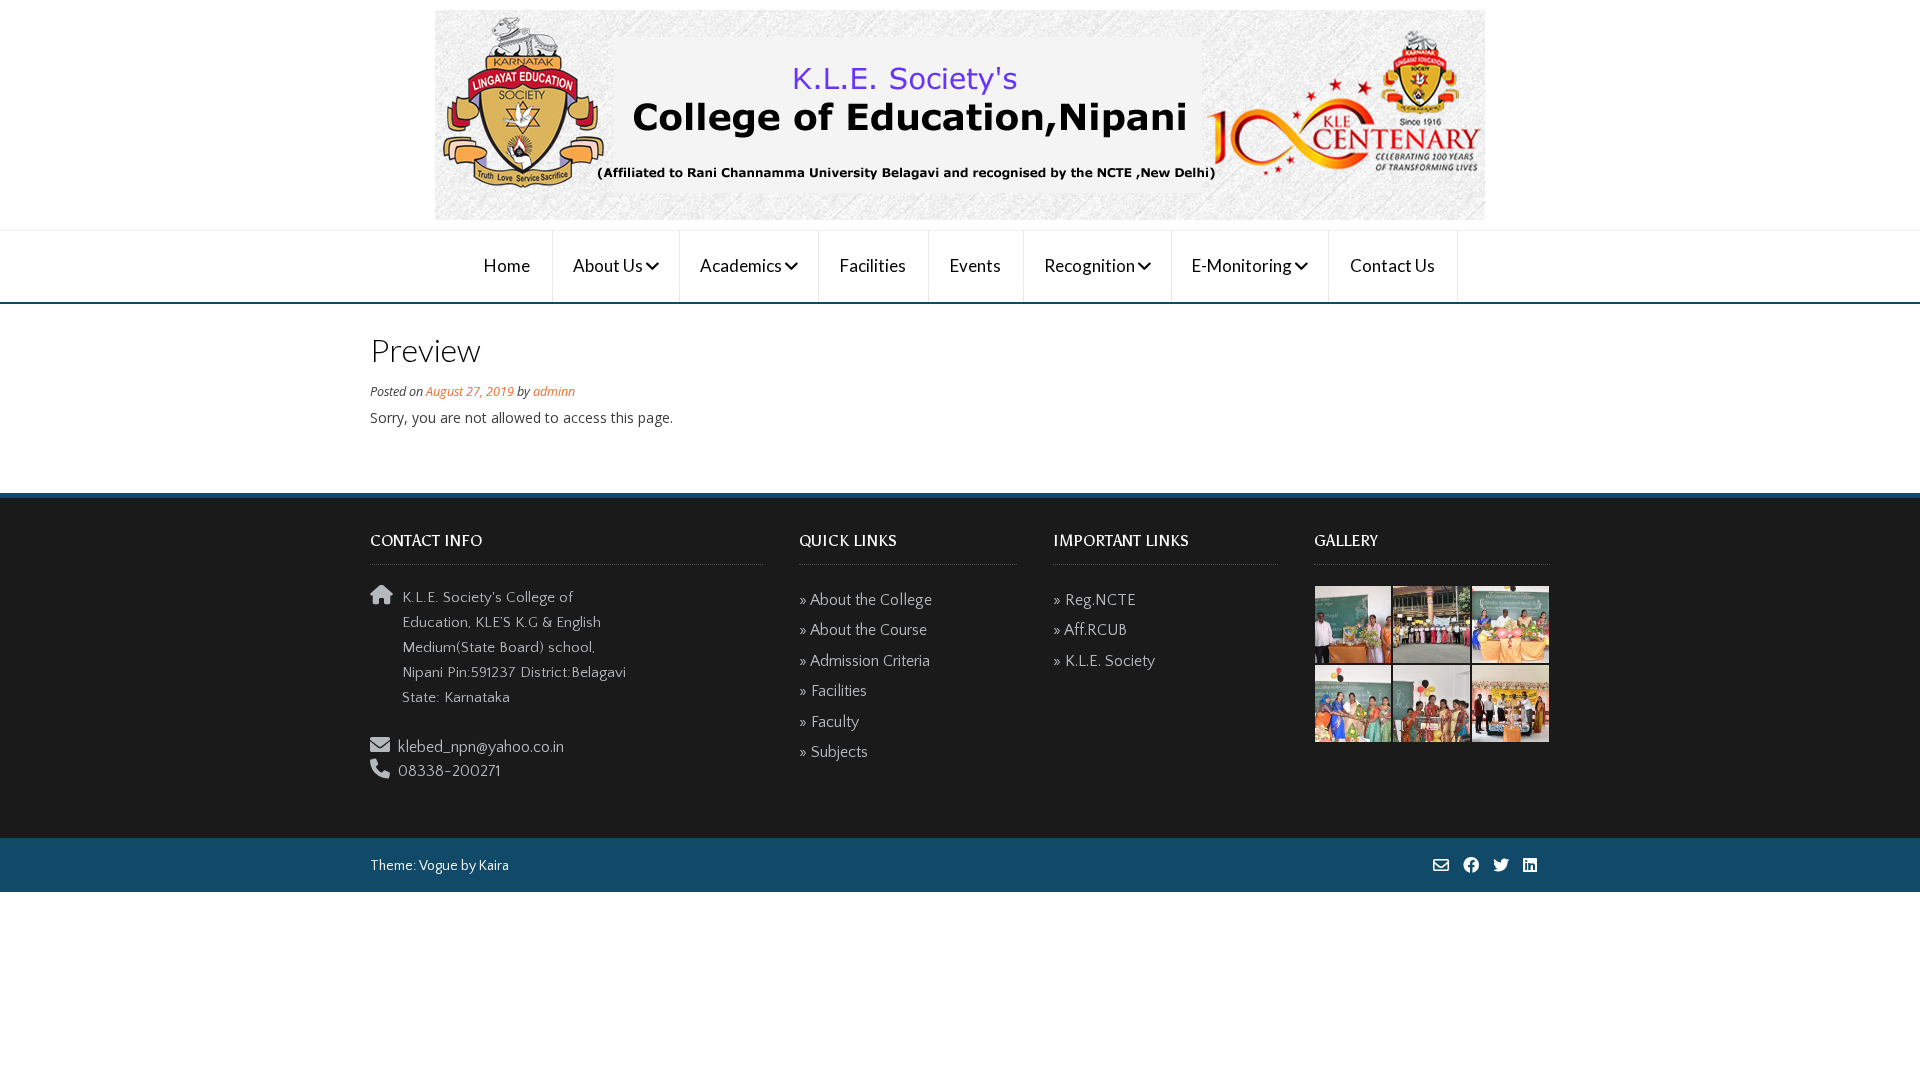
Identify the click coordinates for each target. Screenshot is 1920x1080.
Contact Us (1392, 265)
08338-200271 (449, 771)
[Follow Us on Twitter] (1501, 865)
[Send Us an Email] (1441, 865)
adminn (554, 391)
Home (507, 265)
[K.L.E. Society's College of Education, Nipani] (960, 115)
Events (975, 265)
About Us (608, 265)
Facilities (873, 265)
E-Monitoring (1242, 265)
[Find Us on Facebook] (1471, 865)
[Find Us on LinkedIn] (1530, 865)
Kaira (494, 866)
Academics (741, 265)
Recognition (1089, 265)
